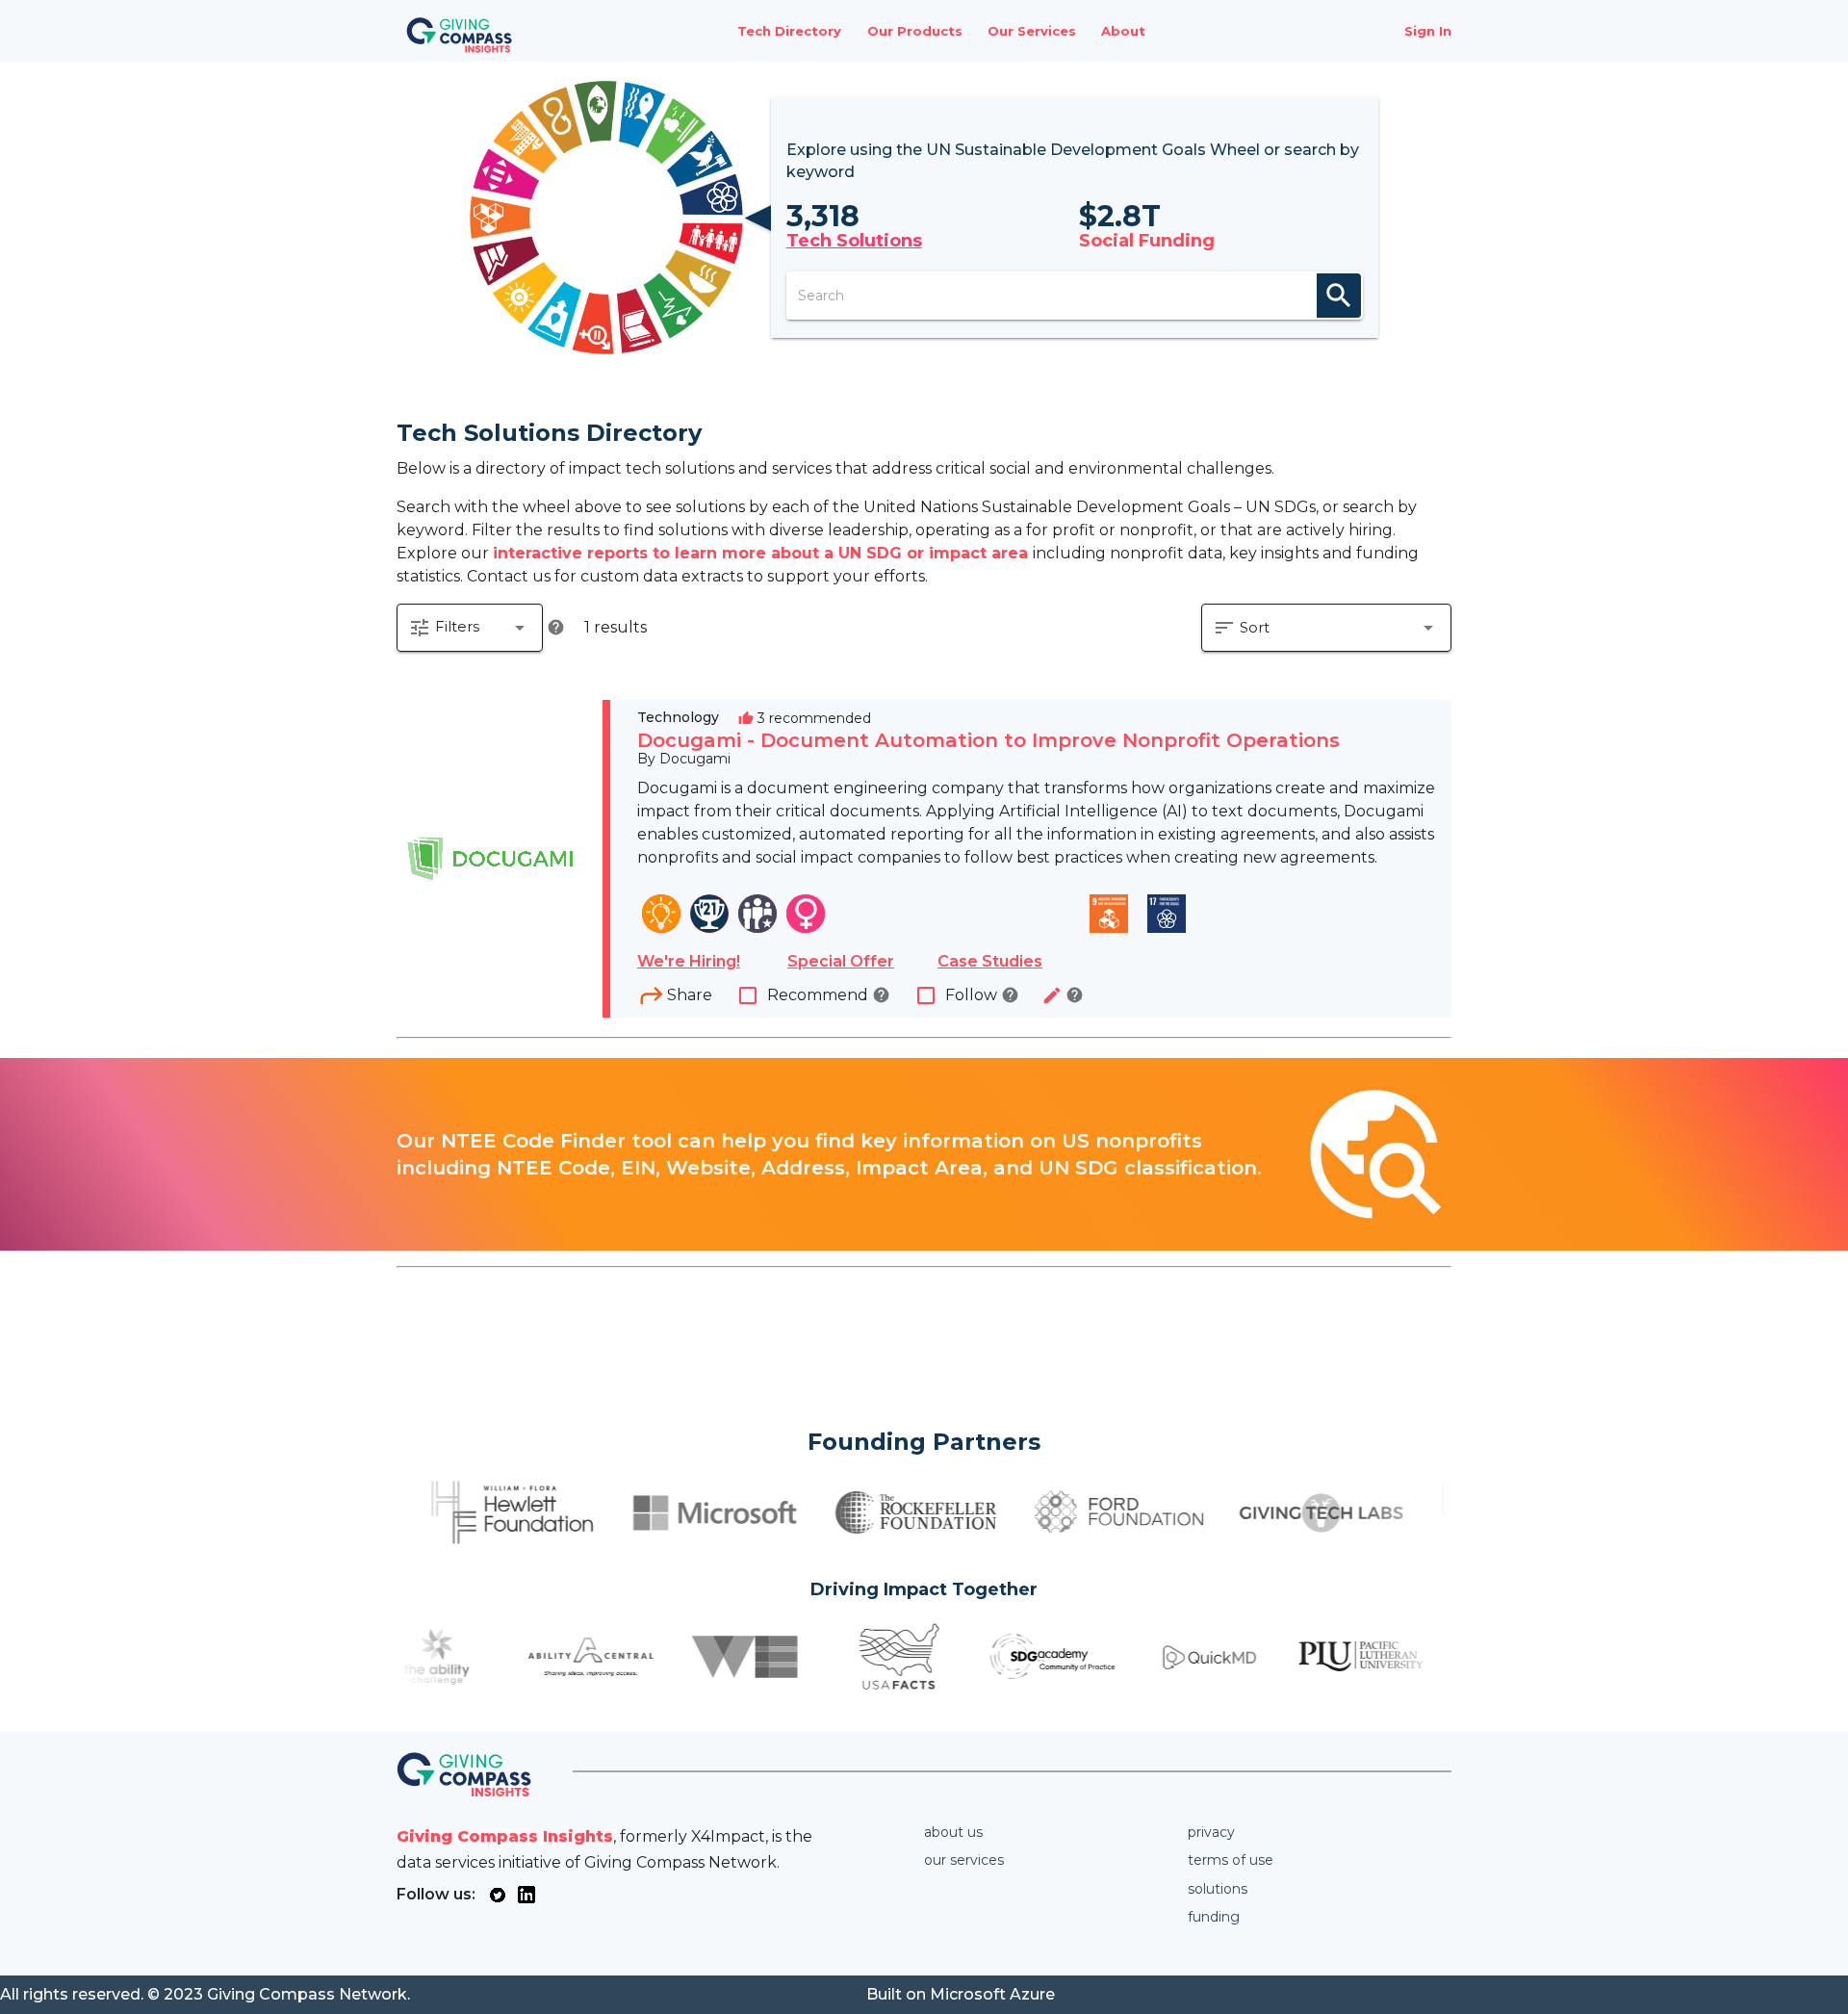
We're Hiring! (689, 961)
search (1339, 296)
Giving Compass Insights (505, 1836)
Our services (964, 1860)
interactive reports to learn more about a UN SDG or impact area (763, 553)
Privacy (1211, 1832)
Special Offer (841, 961)
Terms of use (1231, 1860)
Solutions (1218, 1889)
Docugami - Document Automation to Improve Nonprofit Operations (988, 740)
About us (953, 1832)
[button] (470, 628)
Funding (1214, 1917)
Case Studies (990, 961)
